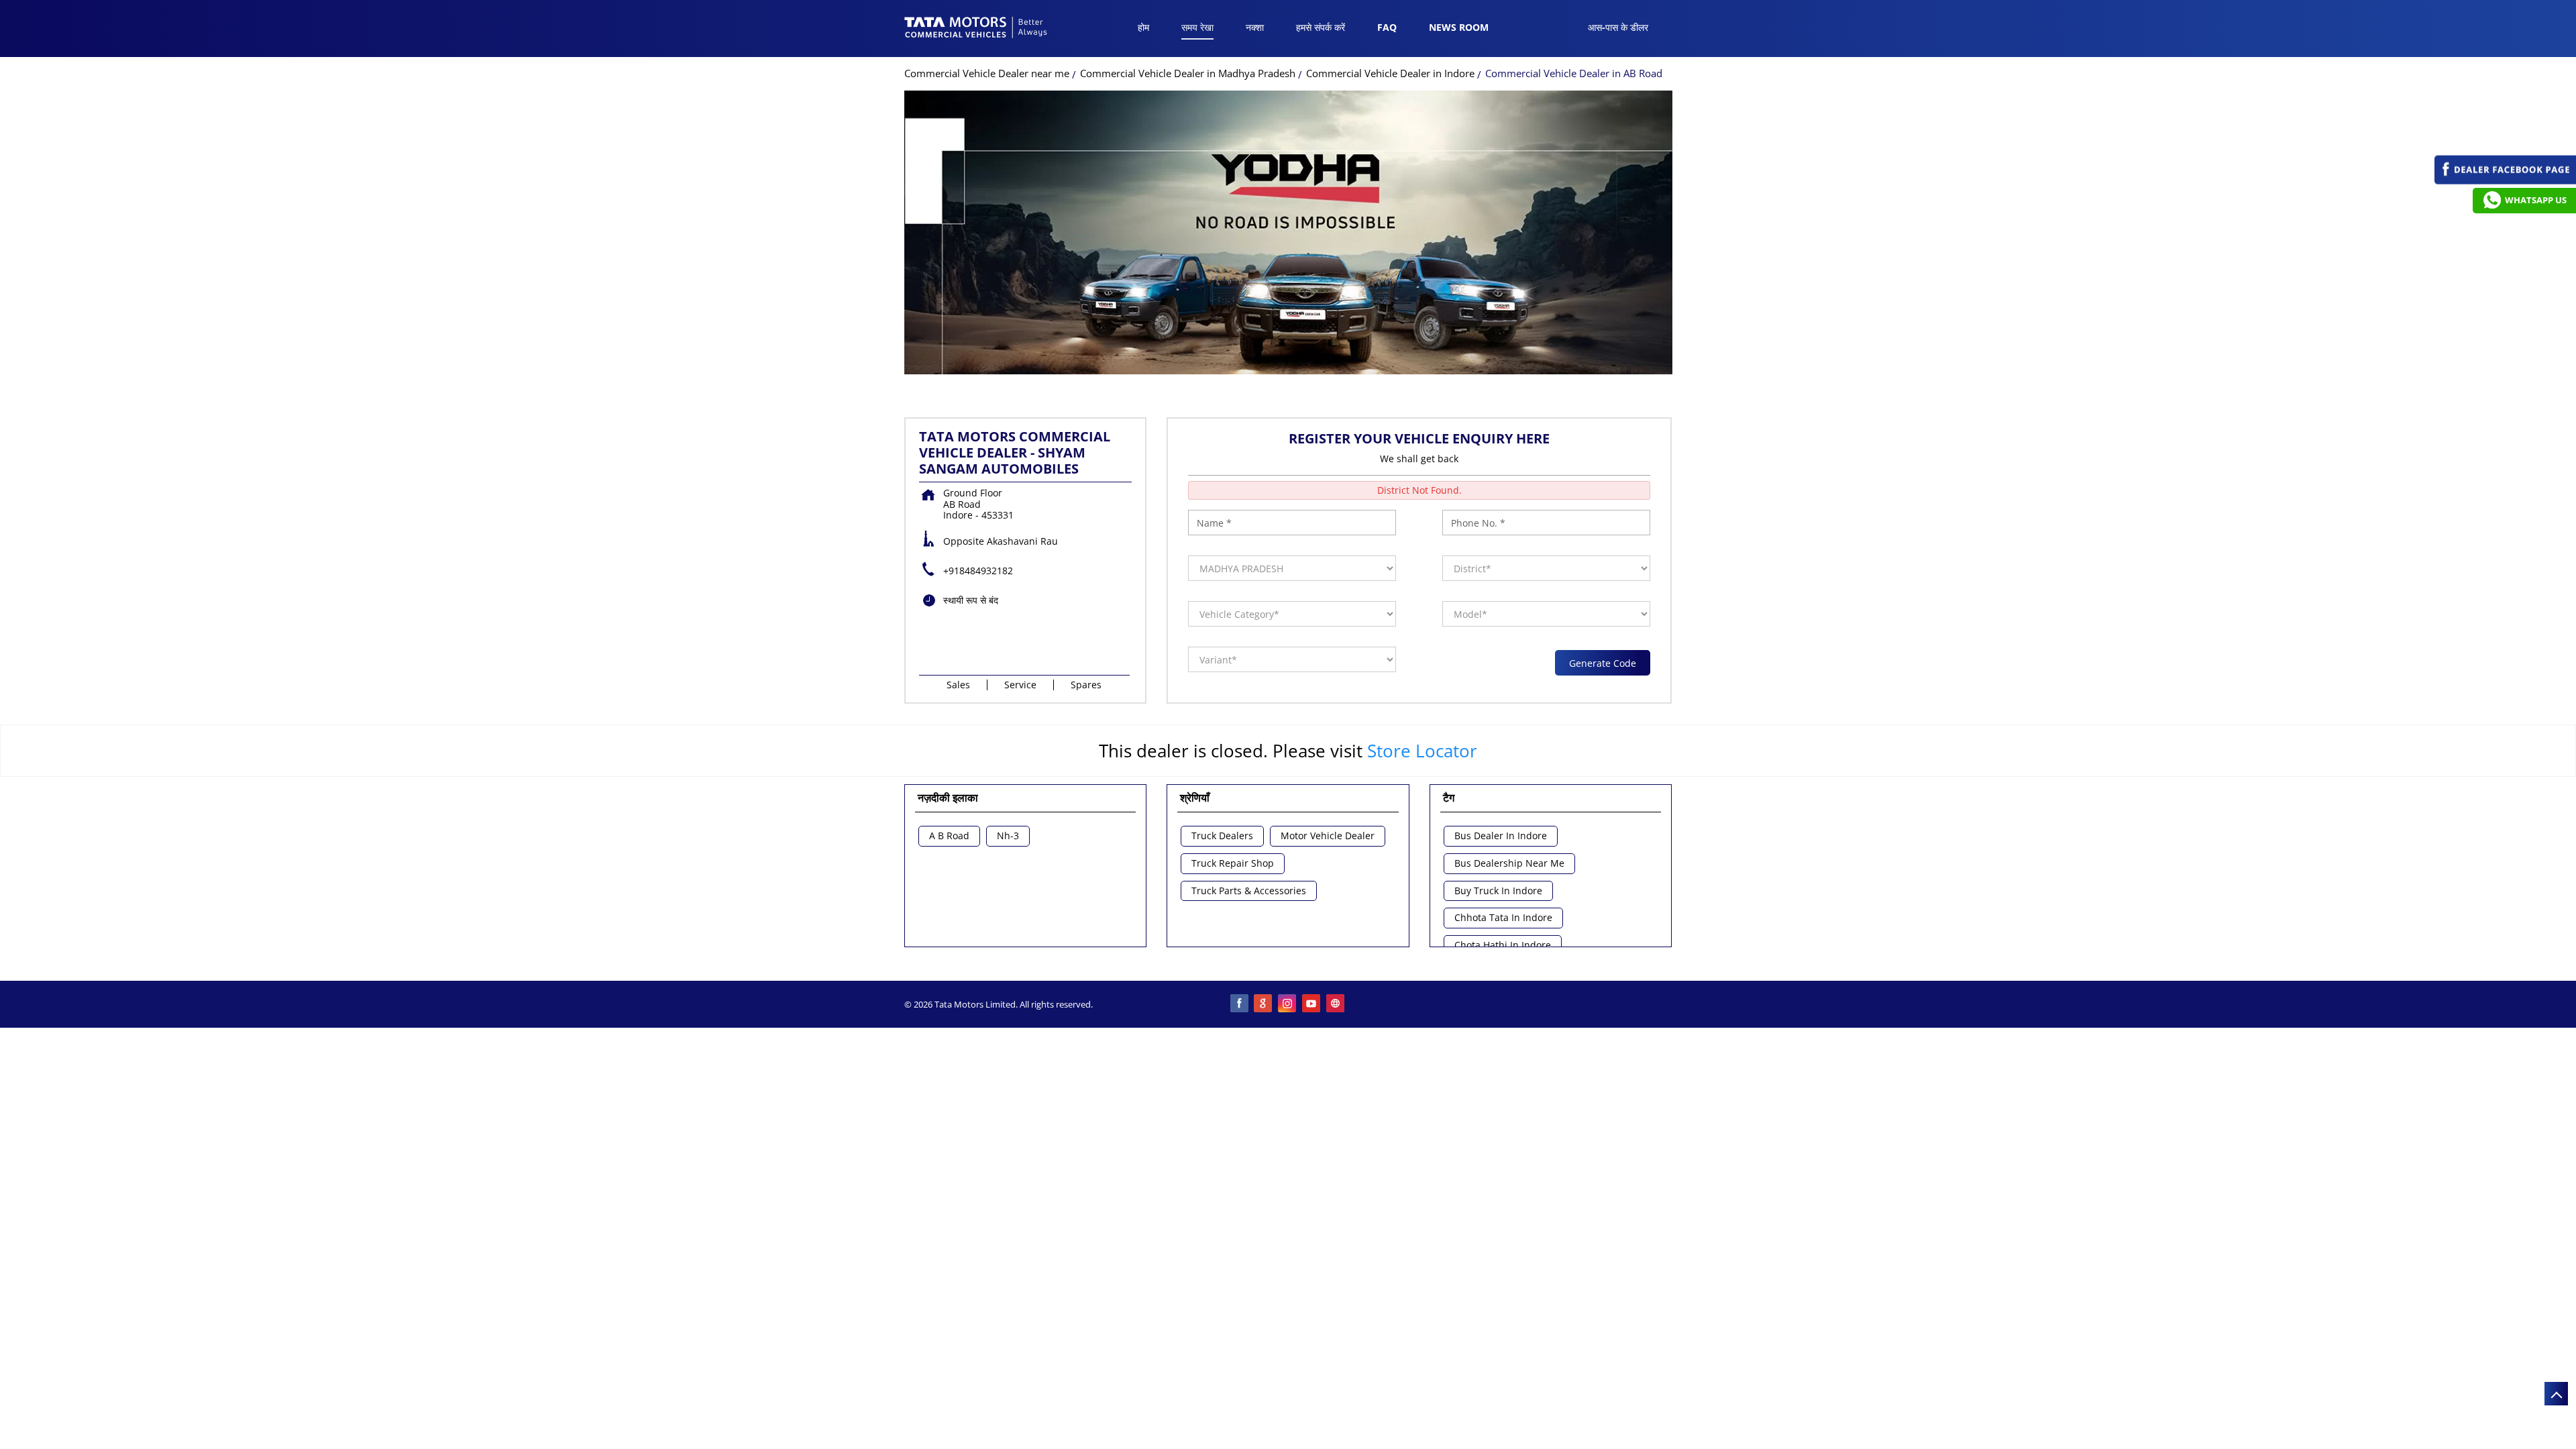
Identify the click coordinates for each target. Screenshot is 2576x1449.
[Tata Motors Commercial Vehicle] (976, 29)
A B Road (949, 836)
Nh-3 (1008, 836)
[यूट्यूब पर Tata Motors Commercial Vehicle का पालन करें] (1312, 1004)
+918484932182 (978, 571)
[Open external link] (2505, 181)
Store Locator (1422, 751)
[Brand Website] (1336, 1004)
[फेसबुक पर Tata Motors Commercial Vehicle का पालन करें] (1240, 1004)
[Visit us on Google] (1264, 1004)
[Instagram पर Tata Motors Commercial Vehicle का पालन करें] (1288, 1004)
